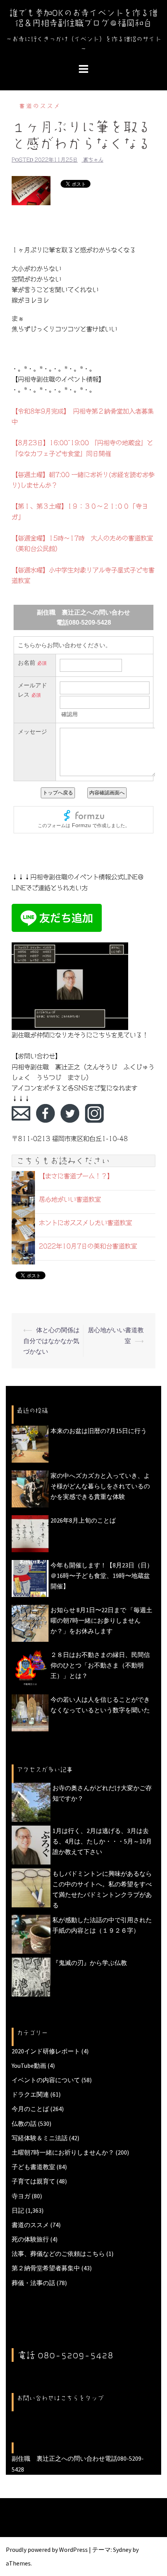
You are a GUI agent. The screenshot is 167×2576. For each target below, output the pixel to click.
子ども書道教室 (33, 2167)
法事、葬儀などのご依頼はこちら (58, 2254)
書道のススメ (40, 106)
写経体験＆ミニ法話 (40, 2138)
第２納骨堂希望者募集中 (46, 2268)
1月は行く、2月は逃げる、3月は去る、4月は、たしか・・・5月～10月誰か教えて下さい (102, 1841)
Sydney (122, 2550)
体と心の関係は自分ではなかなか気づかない (51, 1340)
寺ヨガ (21, 2196)
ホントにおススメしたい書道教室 (85, 1223)
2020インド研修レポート (46, 2051)
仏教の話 (24, 2123)
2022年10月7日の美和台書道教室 (88, 1246)
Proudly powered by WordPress (47, 2550)
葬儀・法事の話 (33, 2283)
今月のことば (30, 2109)
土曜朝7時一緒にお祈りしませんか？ (63, 2152)
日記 (18, 2210)
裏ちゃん (93, 160)
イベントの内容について (46, 2080)
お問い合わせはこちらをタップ (60, 2398)
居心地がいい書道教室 (70, 1199)
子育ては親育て (33, 2181)
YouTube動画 (29, 2065)
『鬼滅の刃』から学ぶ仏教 (90, 1963)
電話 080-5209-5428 (66, 2355)
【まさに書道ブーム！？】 (76, 1176)
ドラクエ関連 (30, 2094)
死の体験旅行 (30, 2239)
